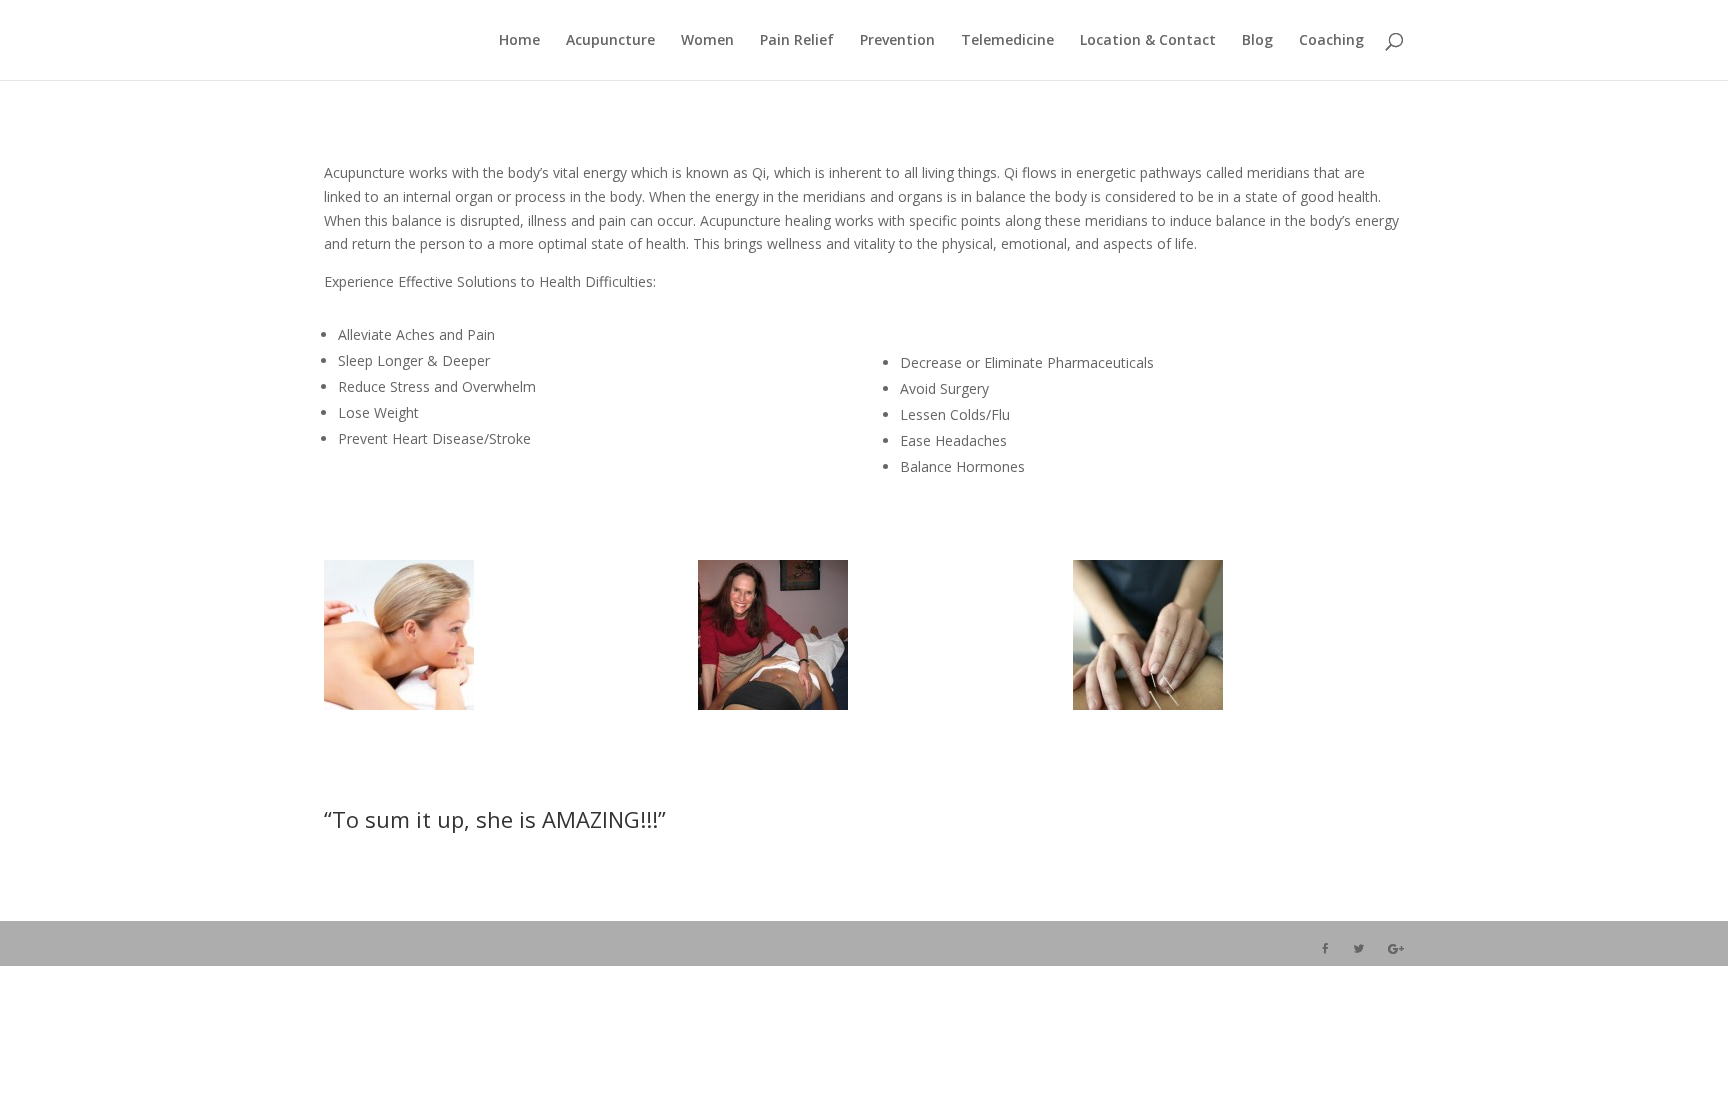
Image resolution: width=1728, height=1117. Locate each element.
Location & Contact (1148, 41)
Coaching (1331, 41)
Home (519, 41)
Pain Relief (797, 41)
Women (707, 41)
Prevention (897, 41)
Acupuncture (610, 41)
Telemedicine (1007, 41)
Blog (1257, 41)
